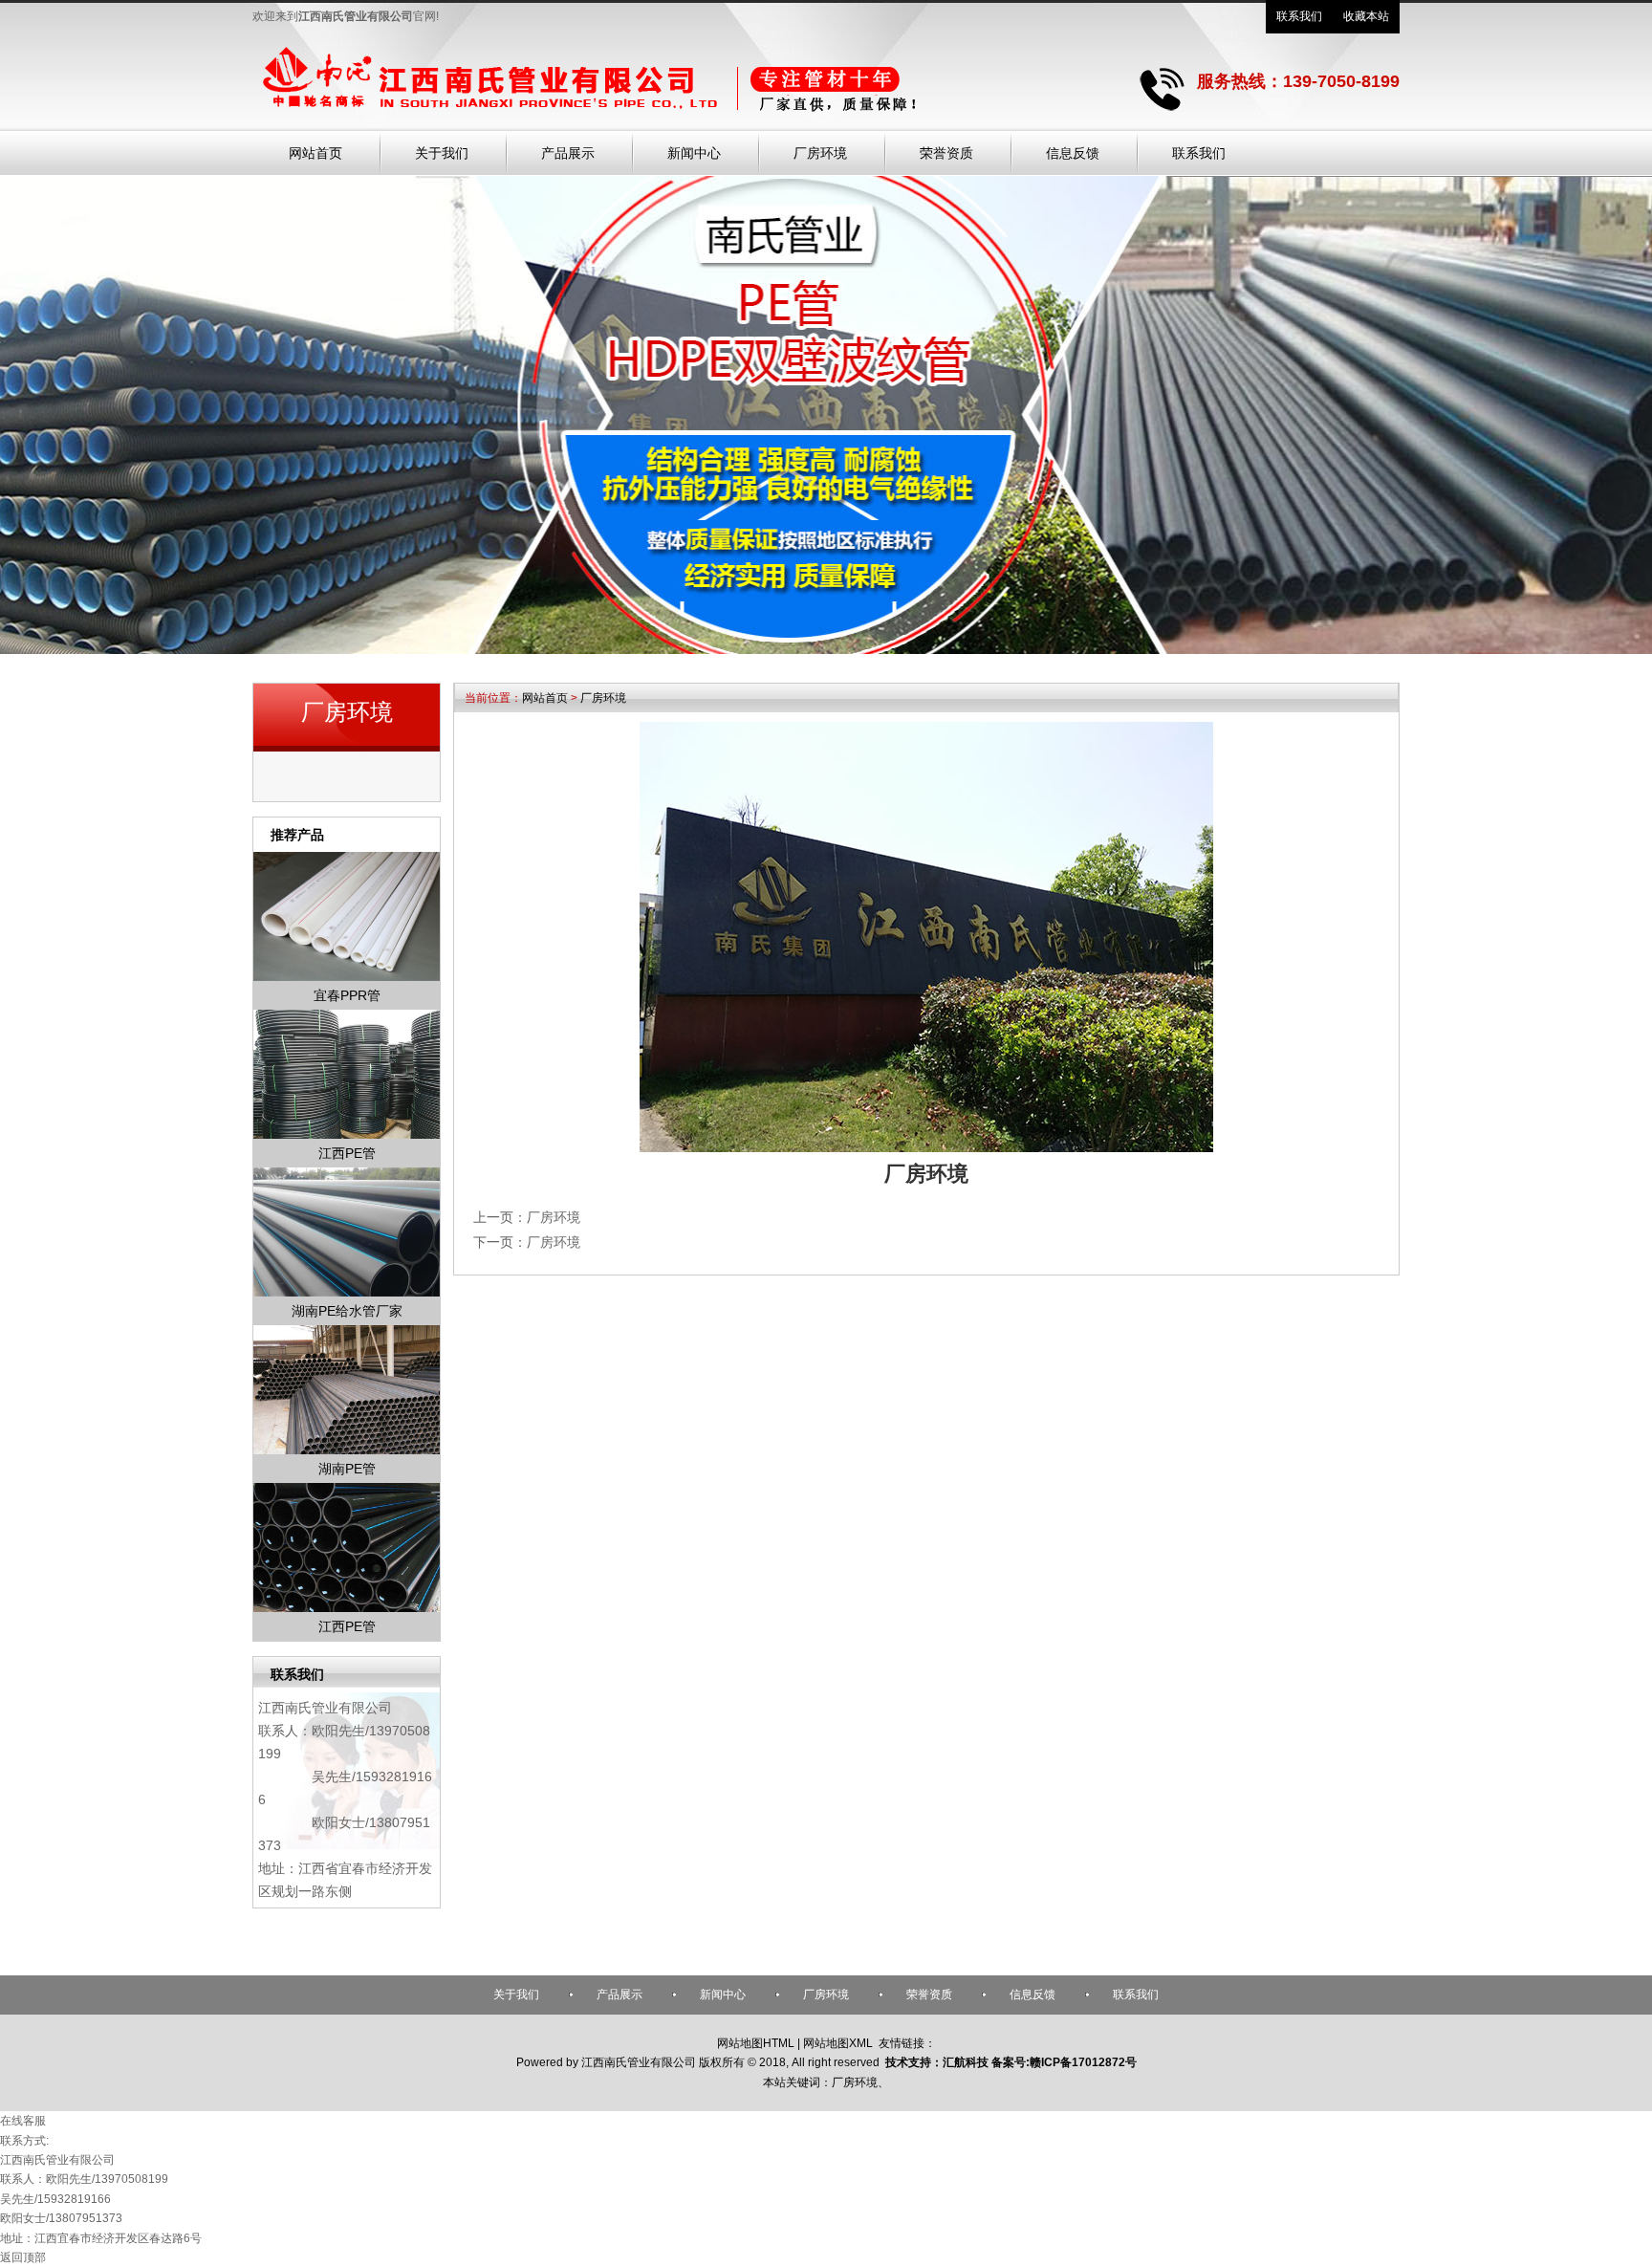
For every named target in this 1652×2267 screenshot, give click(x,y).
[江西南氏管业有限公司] (668, 116)
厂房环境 (603, 698)
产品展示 (619, 1995)
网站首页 (545, 698)
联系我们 (1299, 16)
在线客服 (23, 2121)
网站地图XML (838, 2043)
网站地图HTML (756, 2043)
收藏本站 (1366, 16)
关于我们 (516, 1995)
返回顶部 (23, 2257)
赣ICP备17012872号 (1083, 2062)
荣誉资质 (929, 1995)
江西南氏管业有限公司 (325, 1708)
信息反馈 (1032, 1995)
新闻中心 (723, 1995)
